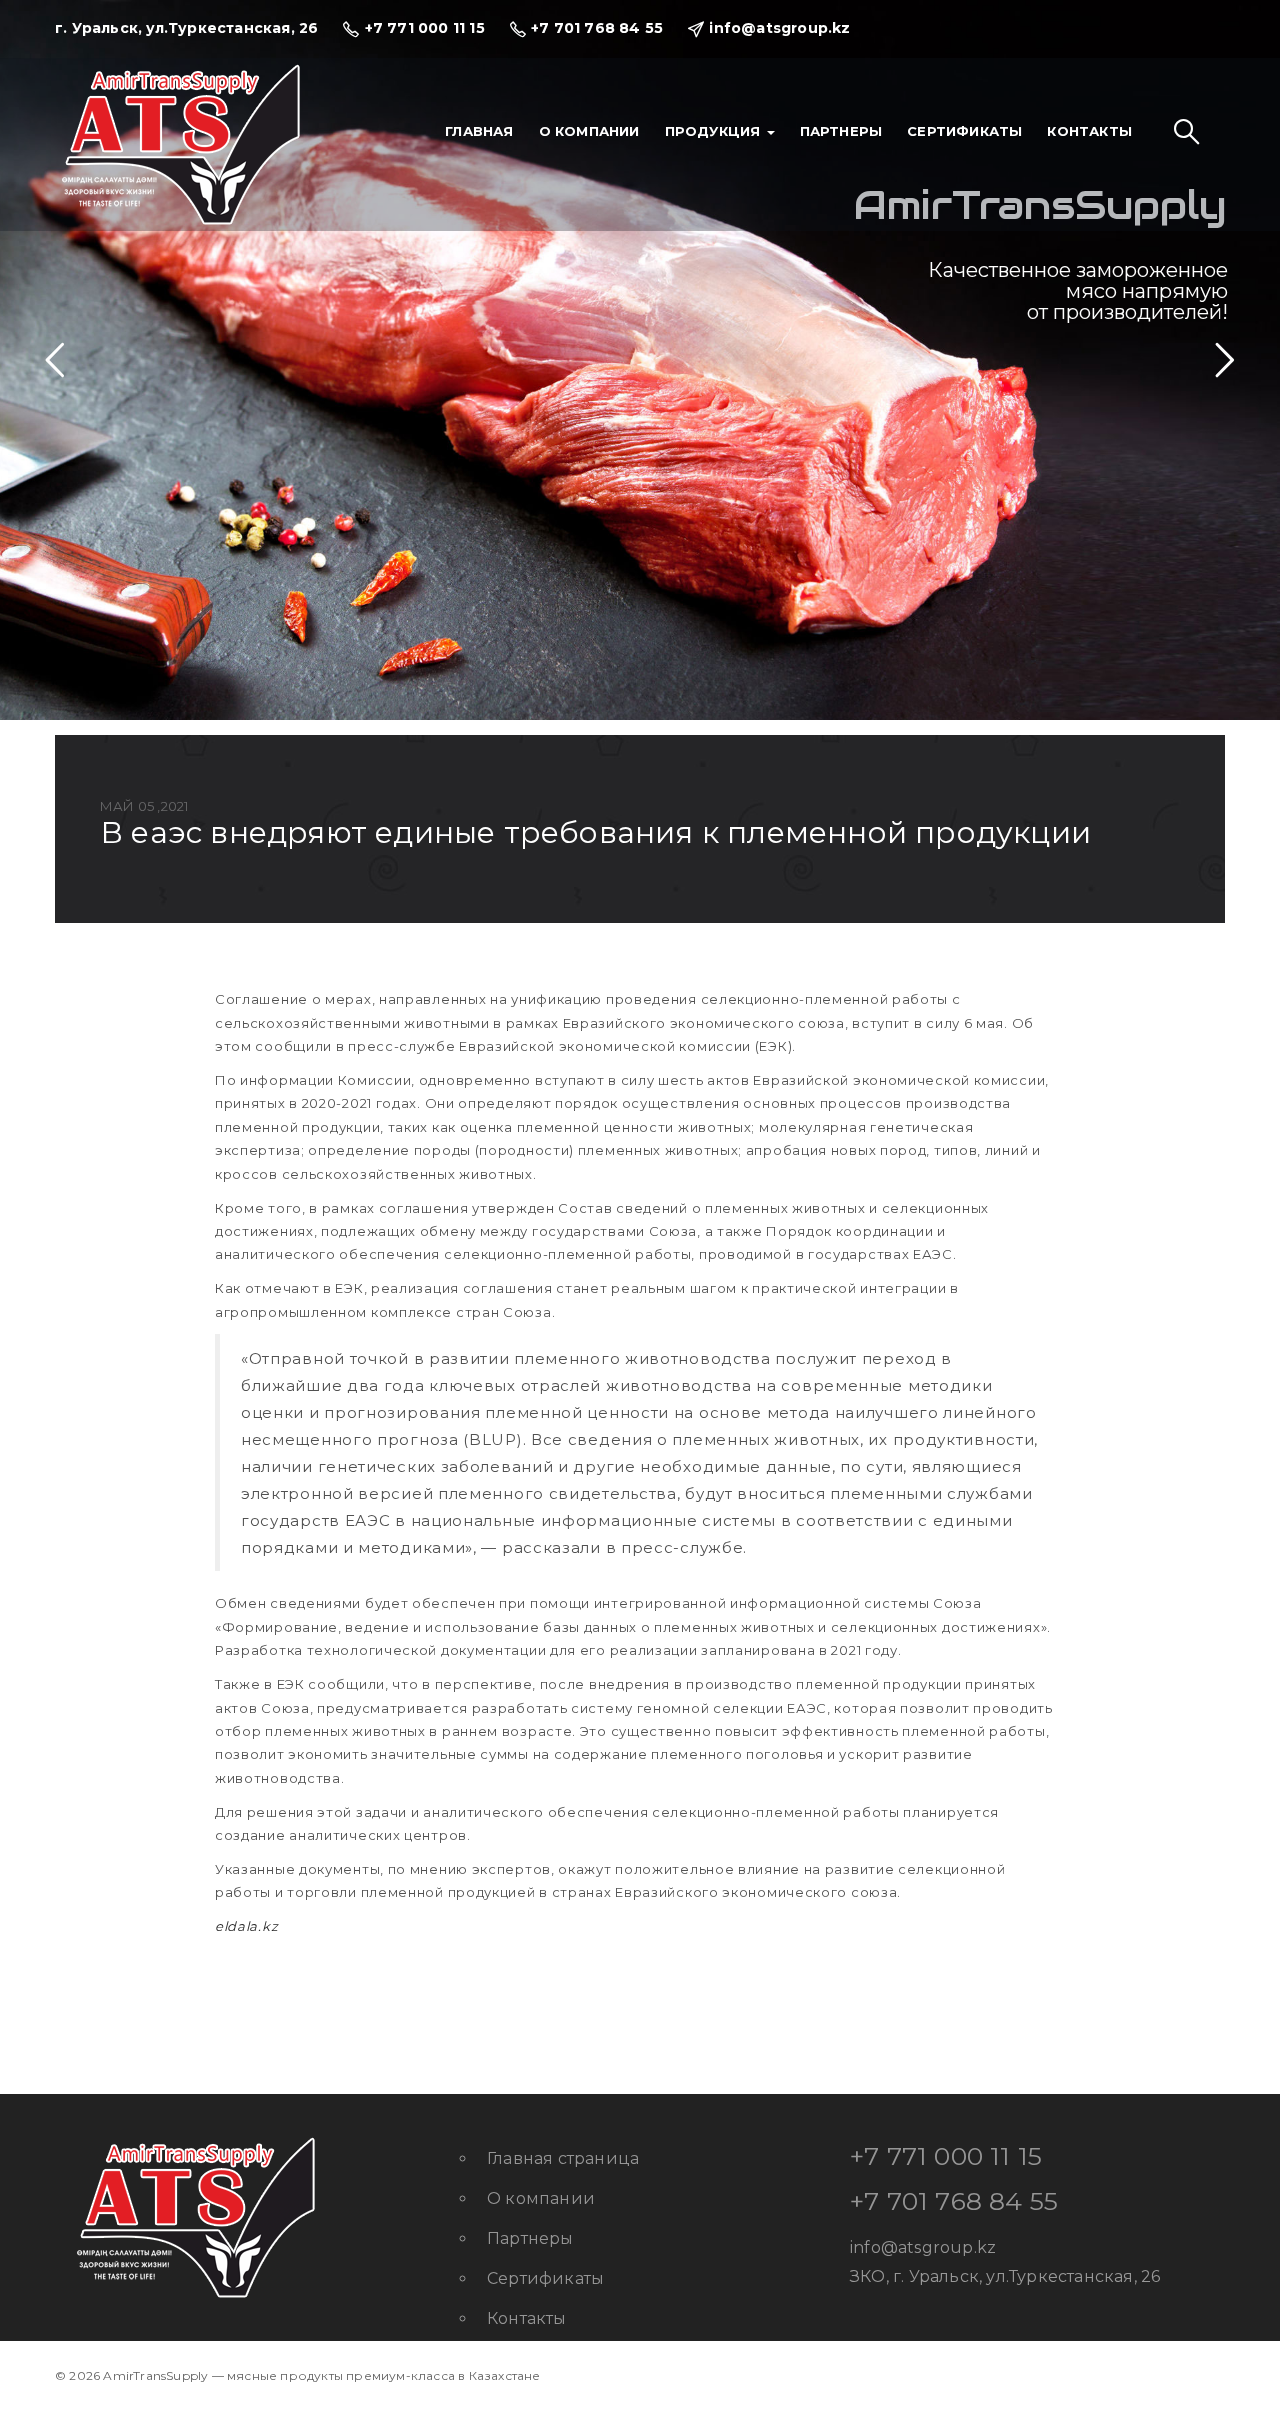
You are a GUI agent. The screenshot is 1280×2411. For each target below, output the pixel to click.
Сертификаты (964, 131)
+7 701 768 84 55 (954, 2201)
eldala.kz (246, 1926)
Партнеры (841, 131)
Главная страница (563, 2158)
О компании (589, 131)
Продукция (715, 131)
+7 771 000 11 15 (946, 2156)
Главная (479, 131)
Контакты (1089, 131)
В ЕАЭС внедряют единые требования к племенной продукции (595, 832)
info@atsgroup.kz (923, 2247)
